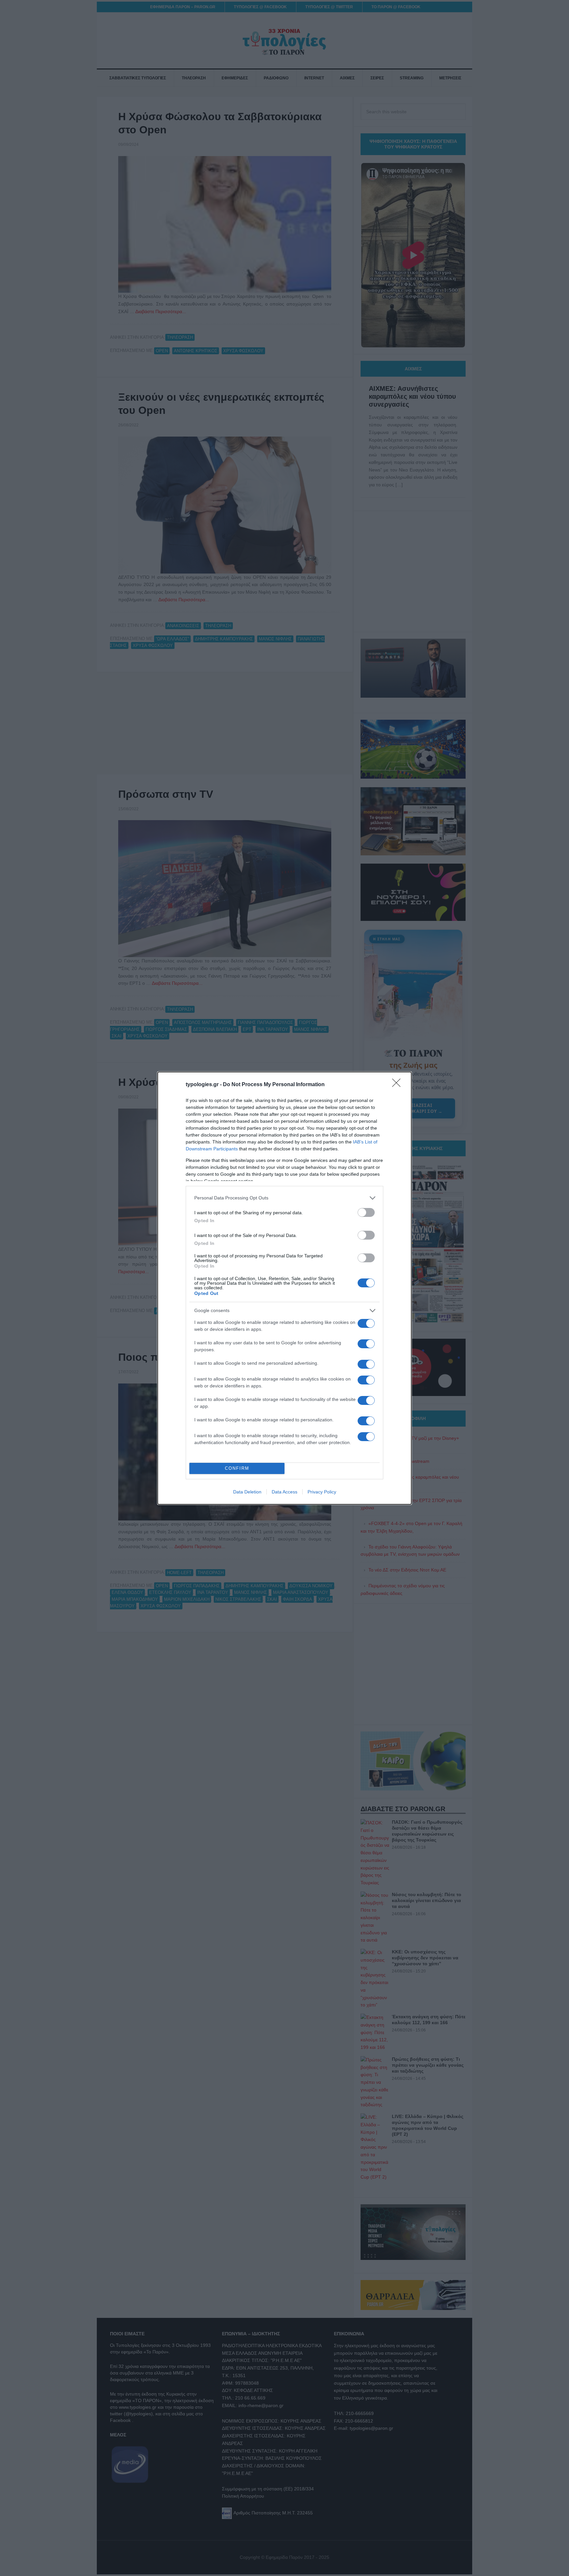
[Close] (398, 1085)
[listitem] (284, 1198)
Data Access (284, 1492)
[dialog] (284, 1288)
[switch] (366, 1212)
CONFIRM (237, 1468)
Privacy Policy (322, 1492)
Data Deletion (247, 1492)
